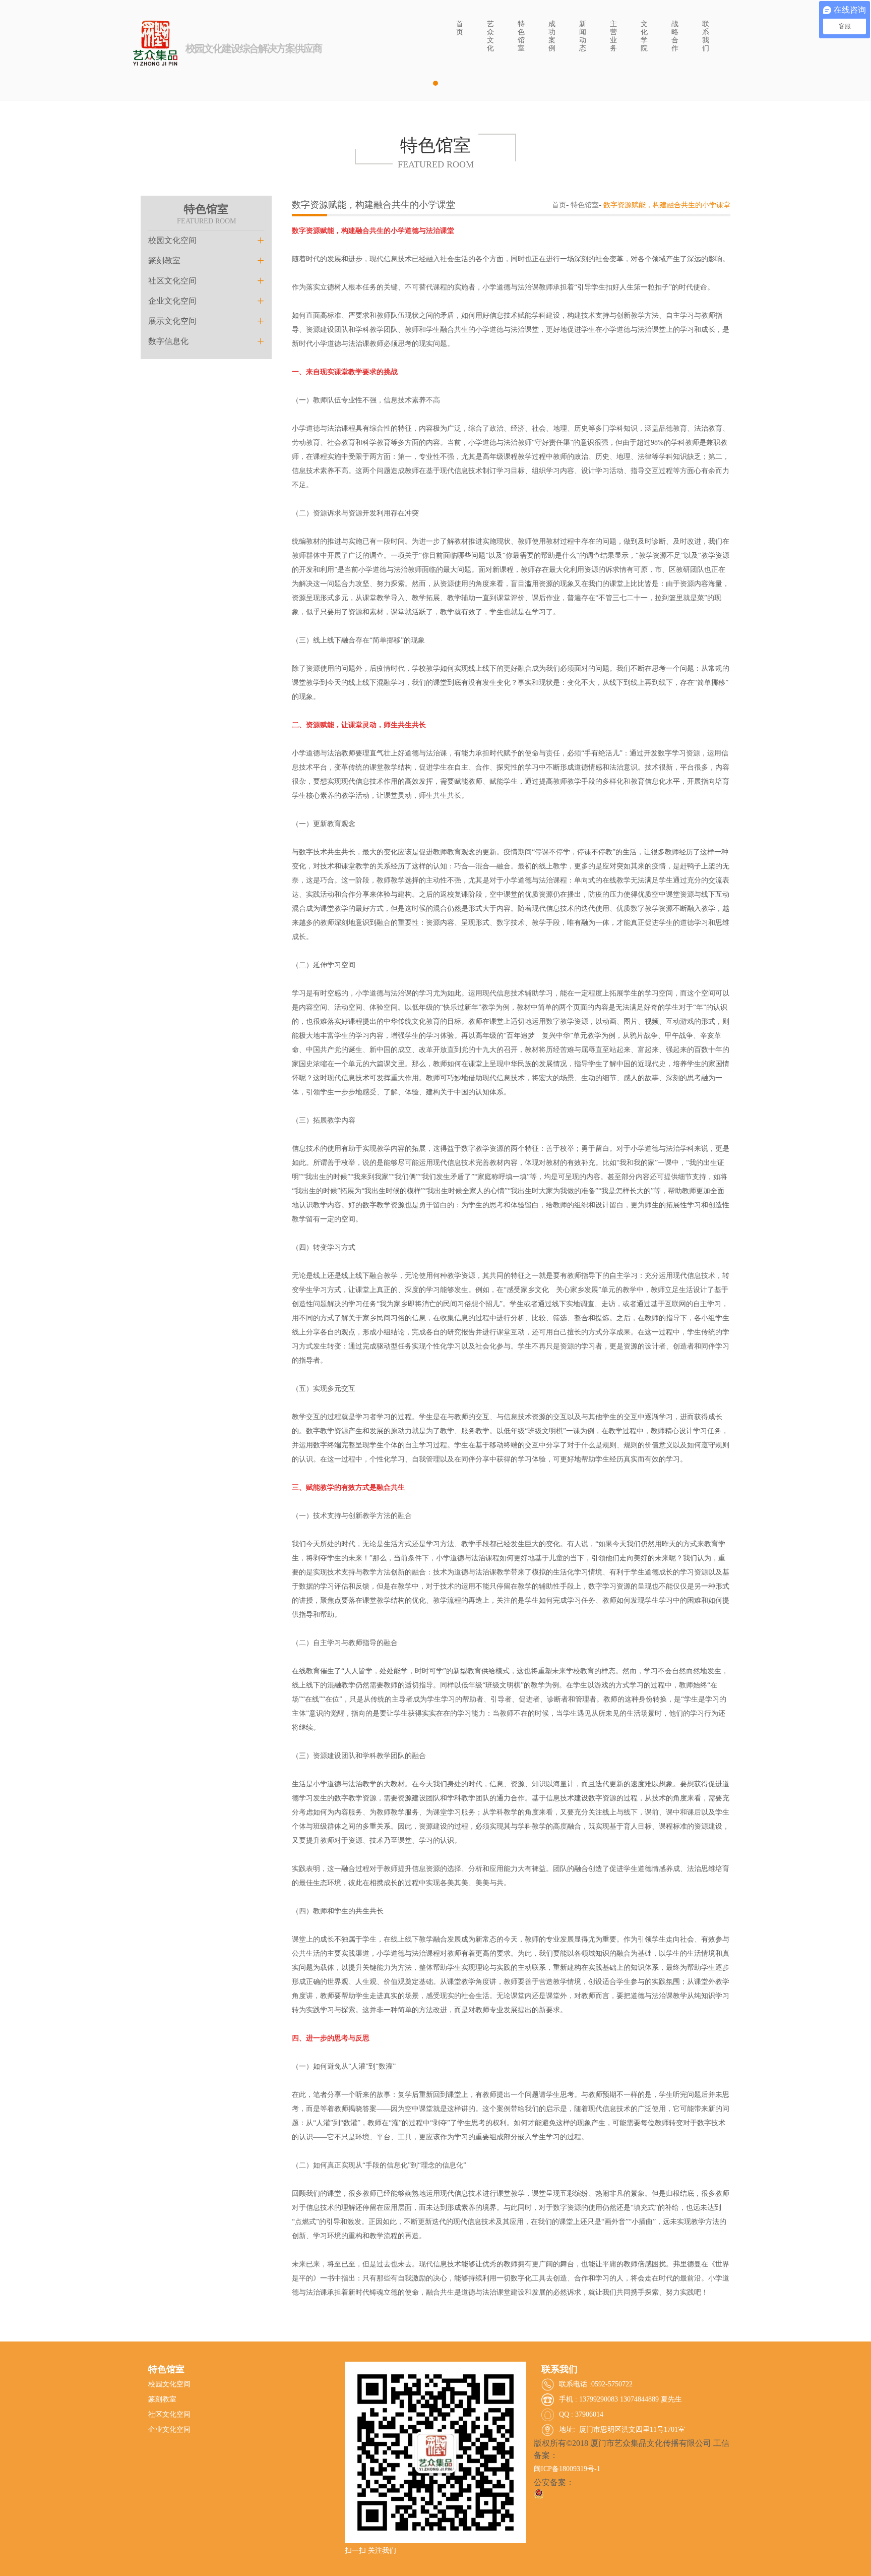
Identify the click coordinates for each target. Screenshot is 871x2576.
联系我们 (559, 2369)
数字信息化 (206, 341)
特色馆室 (585, 205)
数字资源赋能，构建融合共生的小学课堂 (667, 205)
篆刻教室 (206, 260)
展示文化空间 (206, 321)
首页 (559, 205)
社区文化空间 (206, 281)
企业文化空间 (206, 301)
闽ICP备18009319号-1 (567, 2469)
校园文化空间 (206, 240)
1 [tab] (435, 83)
